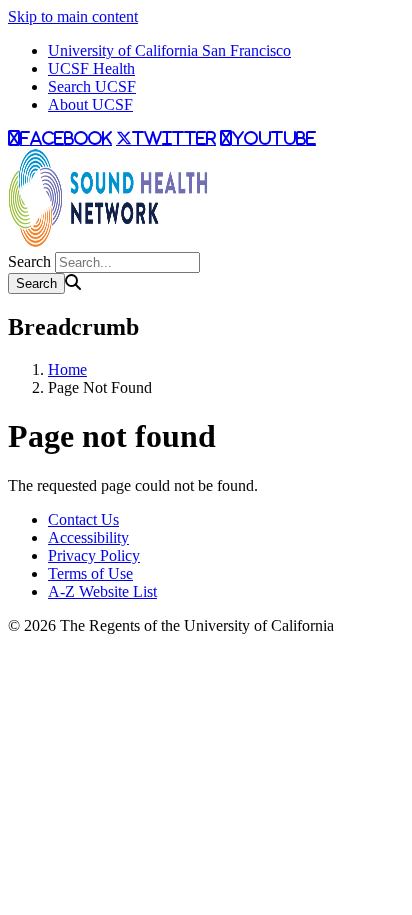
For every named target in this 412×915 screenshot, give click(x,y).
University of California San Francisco (169, 50)
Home (67, 369)
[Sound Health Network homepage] (108, 242)
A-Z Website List (102, 591)
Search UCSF (92, 86)
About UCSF (90, 104)
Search (29, 261)
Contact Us (83, 519)
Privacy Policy (94, 555)
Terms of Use (90, 573)
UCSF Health (91, 68)
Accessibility (88, 537)
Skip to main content (73, 16)
